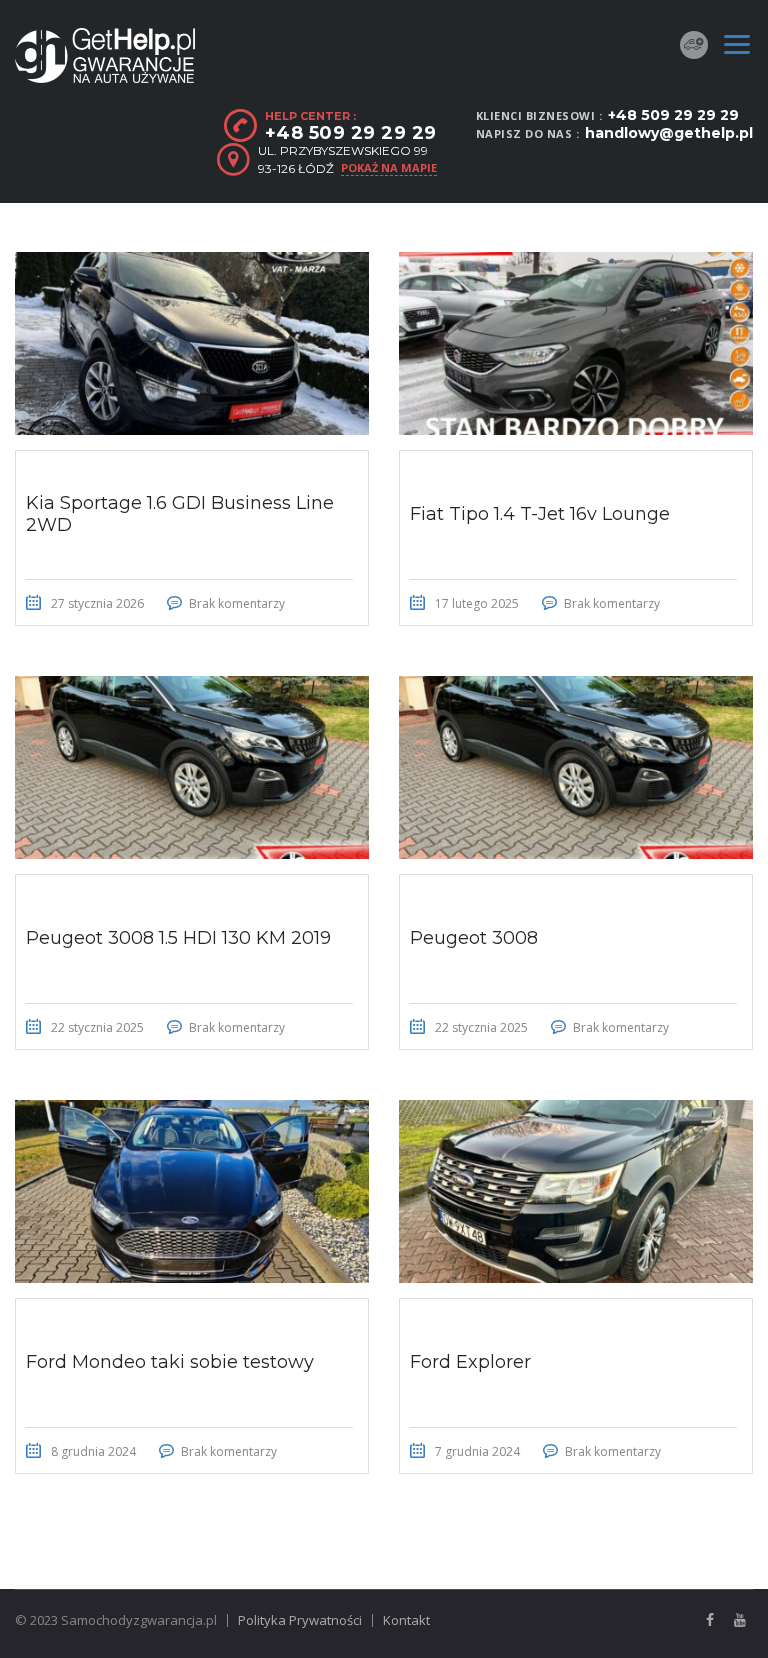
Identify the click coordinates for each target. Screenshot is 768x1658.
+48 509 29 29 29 (673, 115)
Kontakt (406, 1620)
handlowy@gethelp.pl (669, 133)
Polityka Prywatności (300, 1620)
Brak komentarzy (237, 603)
